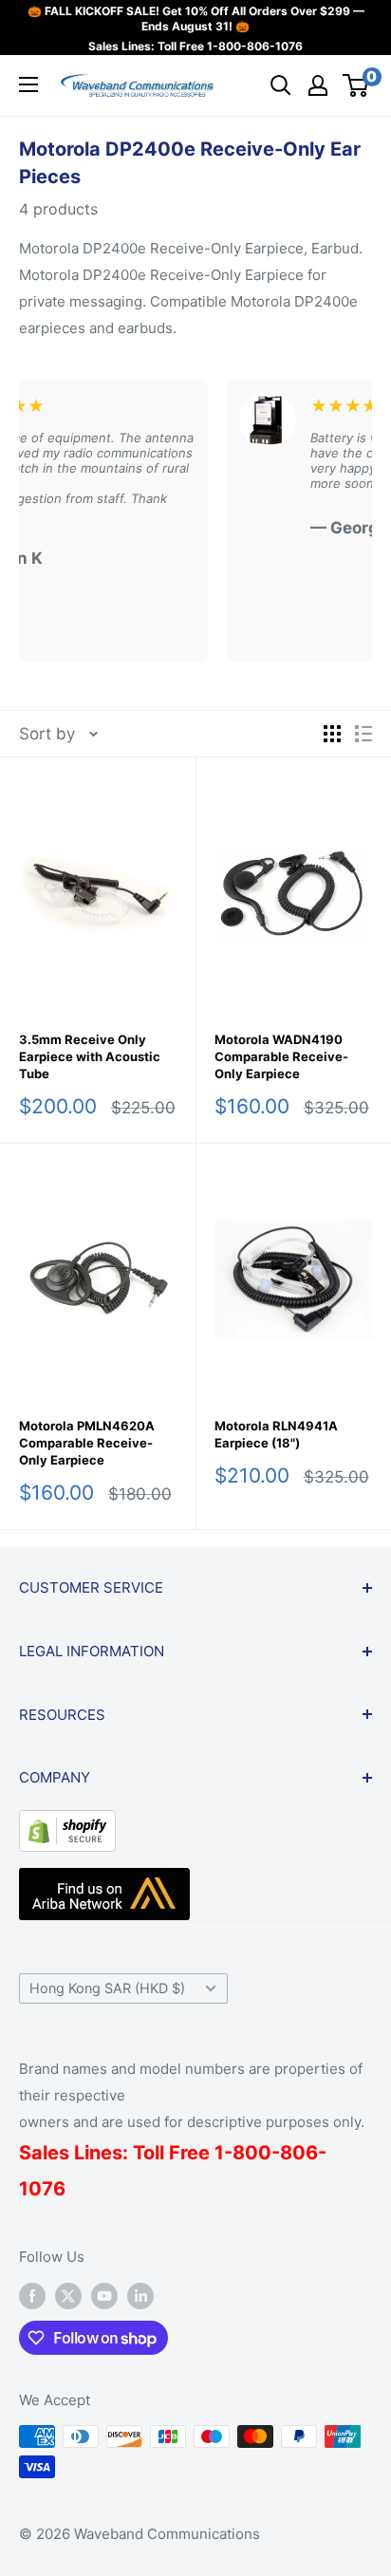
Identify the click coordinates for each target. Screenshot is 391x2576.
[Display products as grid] (332, 734)
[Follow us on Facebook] (32, 2296)
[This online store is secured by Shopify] (67, 1824)
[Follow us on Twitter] (68, 2296)
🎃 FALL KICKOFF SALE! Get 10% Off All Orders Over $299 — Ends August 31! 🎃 (196, 19)
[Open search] (281, 85)
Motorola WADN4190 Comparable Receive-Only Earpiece (281, 1056)
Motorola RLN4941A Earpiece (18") (276, 1434)
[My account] (318, 85)
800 (252, 2153)
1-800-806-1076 (255, 46)
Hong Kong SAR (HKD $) (107, 1988)
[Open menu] (28, 84)
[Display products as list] (363, 734)
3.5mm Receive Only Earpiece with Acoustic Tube (90, 1056)
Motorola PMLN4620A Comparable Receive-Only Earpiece (87, 1443)
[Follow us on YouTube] (104, 2296)
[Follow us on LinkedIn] (140, 2296)
